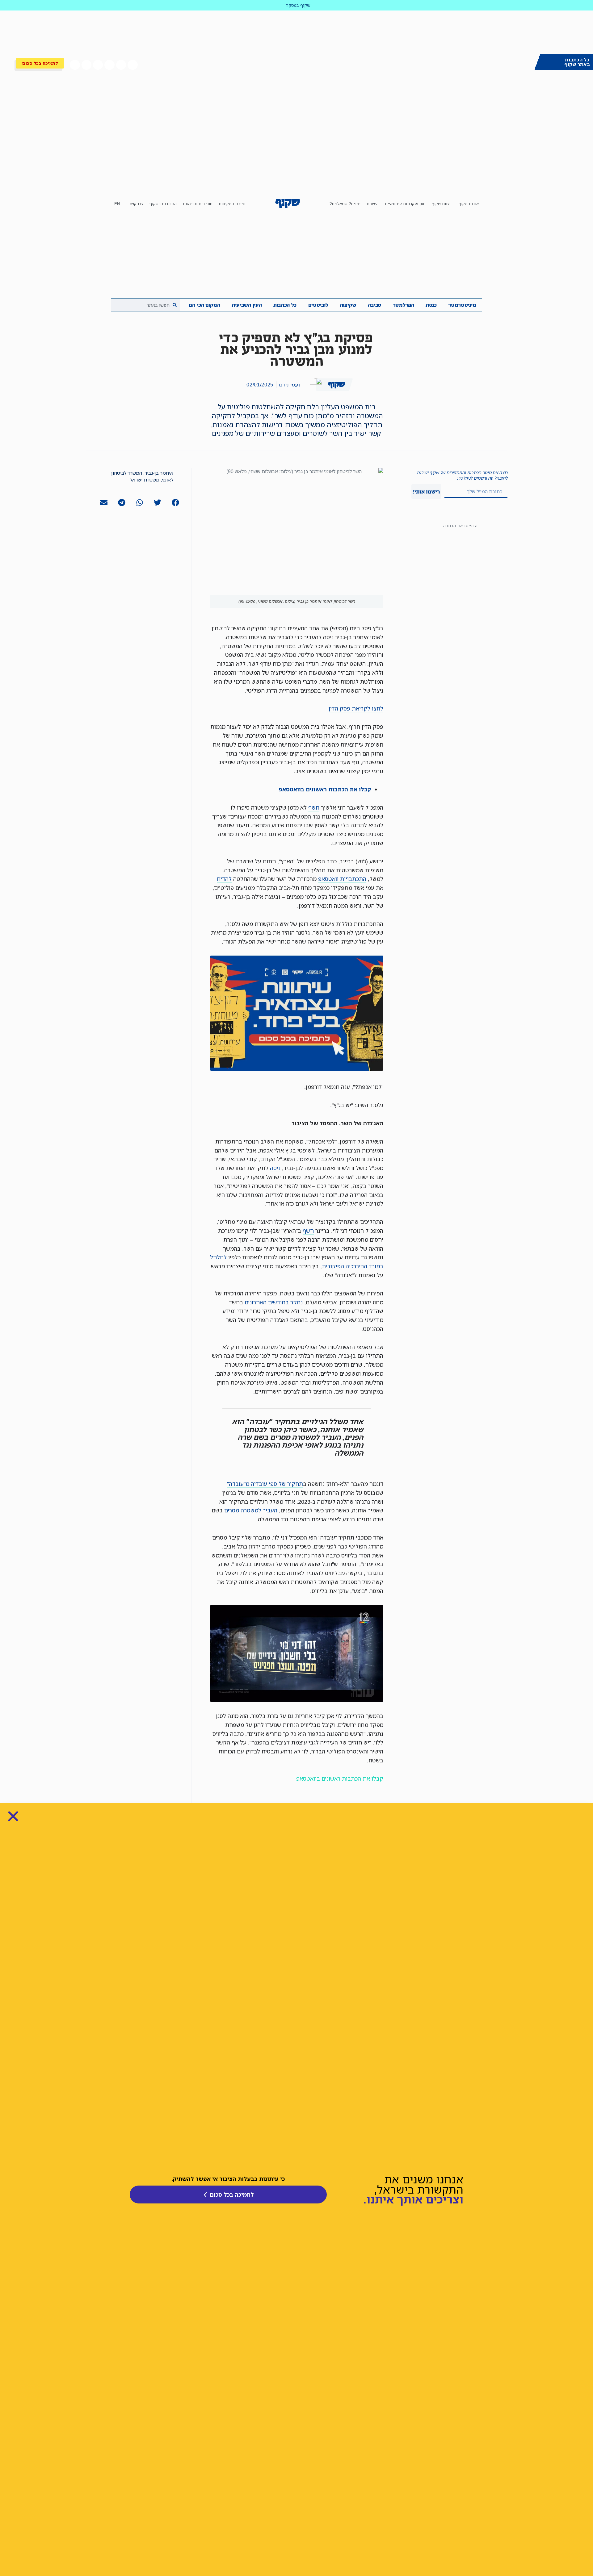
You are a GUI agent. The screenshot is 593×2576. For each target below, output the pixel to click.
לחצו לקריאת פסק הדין (356, 708)
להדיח (224, 879)
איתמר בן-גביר (159, 473)
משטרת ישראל (145, 480)
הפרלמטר (404, 305)
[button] (175, 503)
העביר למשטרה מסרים (251, 1510)
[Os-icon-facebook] (132, 65)
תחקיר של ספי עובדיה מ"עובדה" (265, 1484)
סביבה (374, 305)
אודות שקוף (469, 204)
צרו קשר (136, 204)
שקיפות (348, 305)
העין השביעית (247, 305)
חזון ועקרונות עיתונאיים (405, 204)
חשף (314, 807)
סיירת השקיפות (232, 204)
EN (117, 204)
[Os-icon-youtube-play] (109, 65)
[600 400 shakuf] (297, 1069)
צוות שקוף (441, 204)
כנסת (431, 305)
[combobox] (145, 305)
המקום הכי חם (204, 305)
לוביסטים (318, 305)
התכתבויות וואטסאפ (342, 879)
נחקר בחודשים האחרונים (274, 1302)
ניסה (275, 1168)
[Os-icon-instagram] (86, 65)
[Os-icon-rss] (75, 65)
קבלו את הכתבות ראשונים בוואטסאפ (340, 1778)
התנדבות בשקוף (163, 204)
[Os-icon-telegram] (98, 65)
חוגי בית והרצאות (198, 204)
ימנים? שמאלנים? (345, 204)
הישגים (373, 204)
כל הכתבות (285, 305)
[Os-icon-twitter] (121, 65)
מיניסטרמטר (462, 305)
